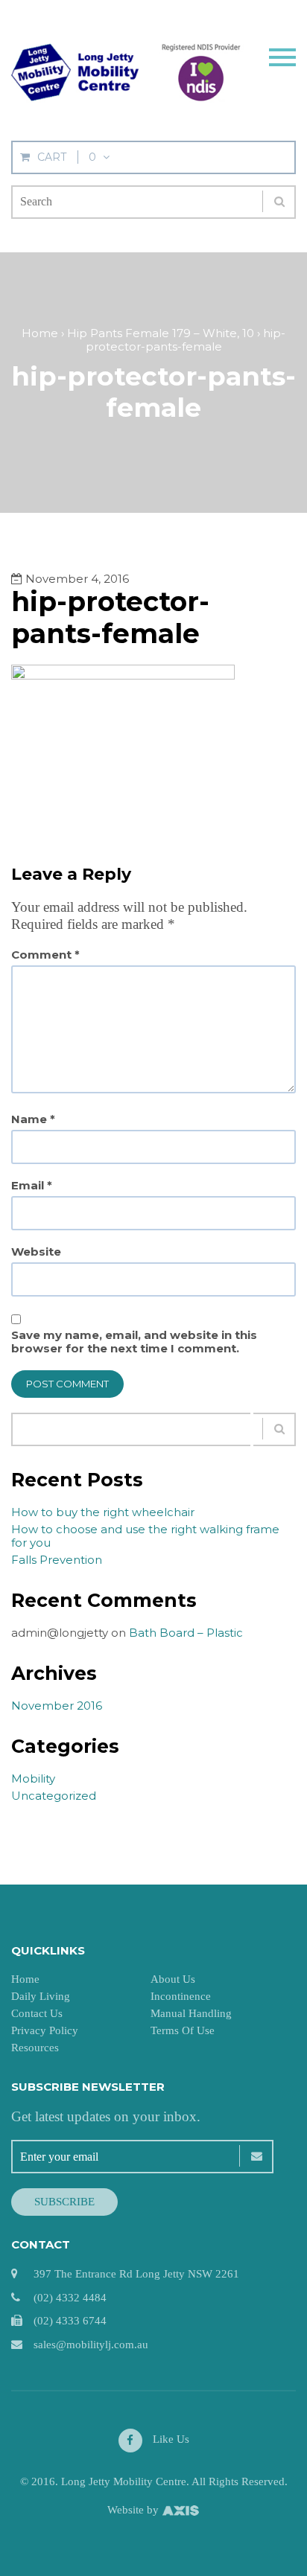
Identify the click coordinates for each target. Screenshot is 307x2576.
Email (32, 1186)
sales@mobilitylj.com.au (91, 2345)
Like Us (170, 2439)
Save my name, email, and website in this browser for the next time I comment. (134, 1342)
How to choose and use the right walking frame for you (145, 1536)
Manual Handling (191, 2013)
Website (36, 1252)
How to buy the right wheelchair (103, 1512)
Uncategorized (54, 1796)
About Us (173, 1979)
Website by (134, 2510)
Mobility (33, 1778)
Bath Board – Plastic (186, 1633)
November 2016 (57, 1706)
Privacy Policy (45, 2030)
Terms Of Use (183, 2030)
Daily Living (41, 1996)
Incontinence (181, 1996)
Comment (45, 955)
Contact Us (37, 2013)
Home (25, 1979)
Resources (35, 2048)
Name (33, 1119)
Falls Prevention (57, 1560)
